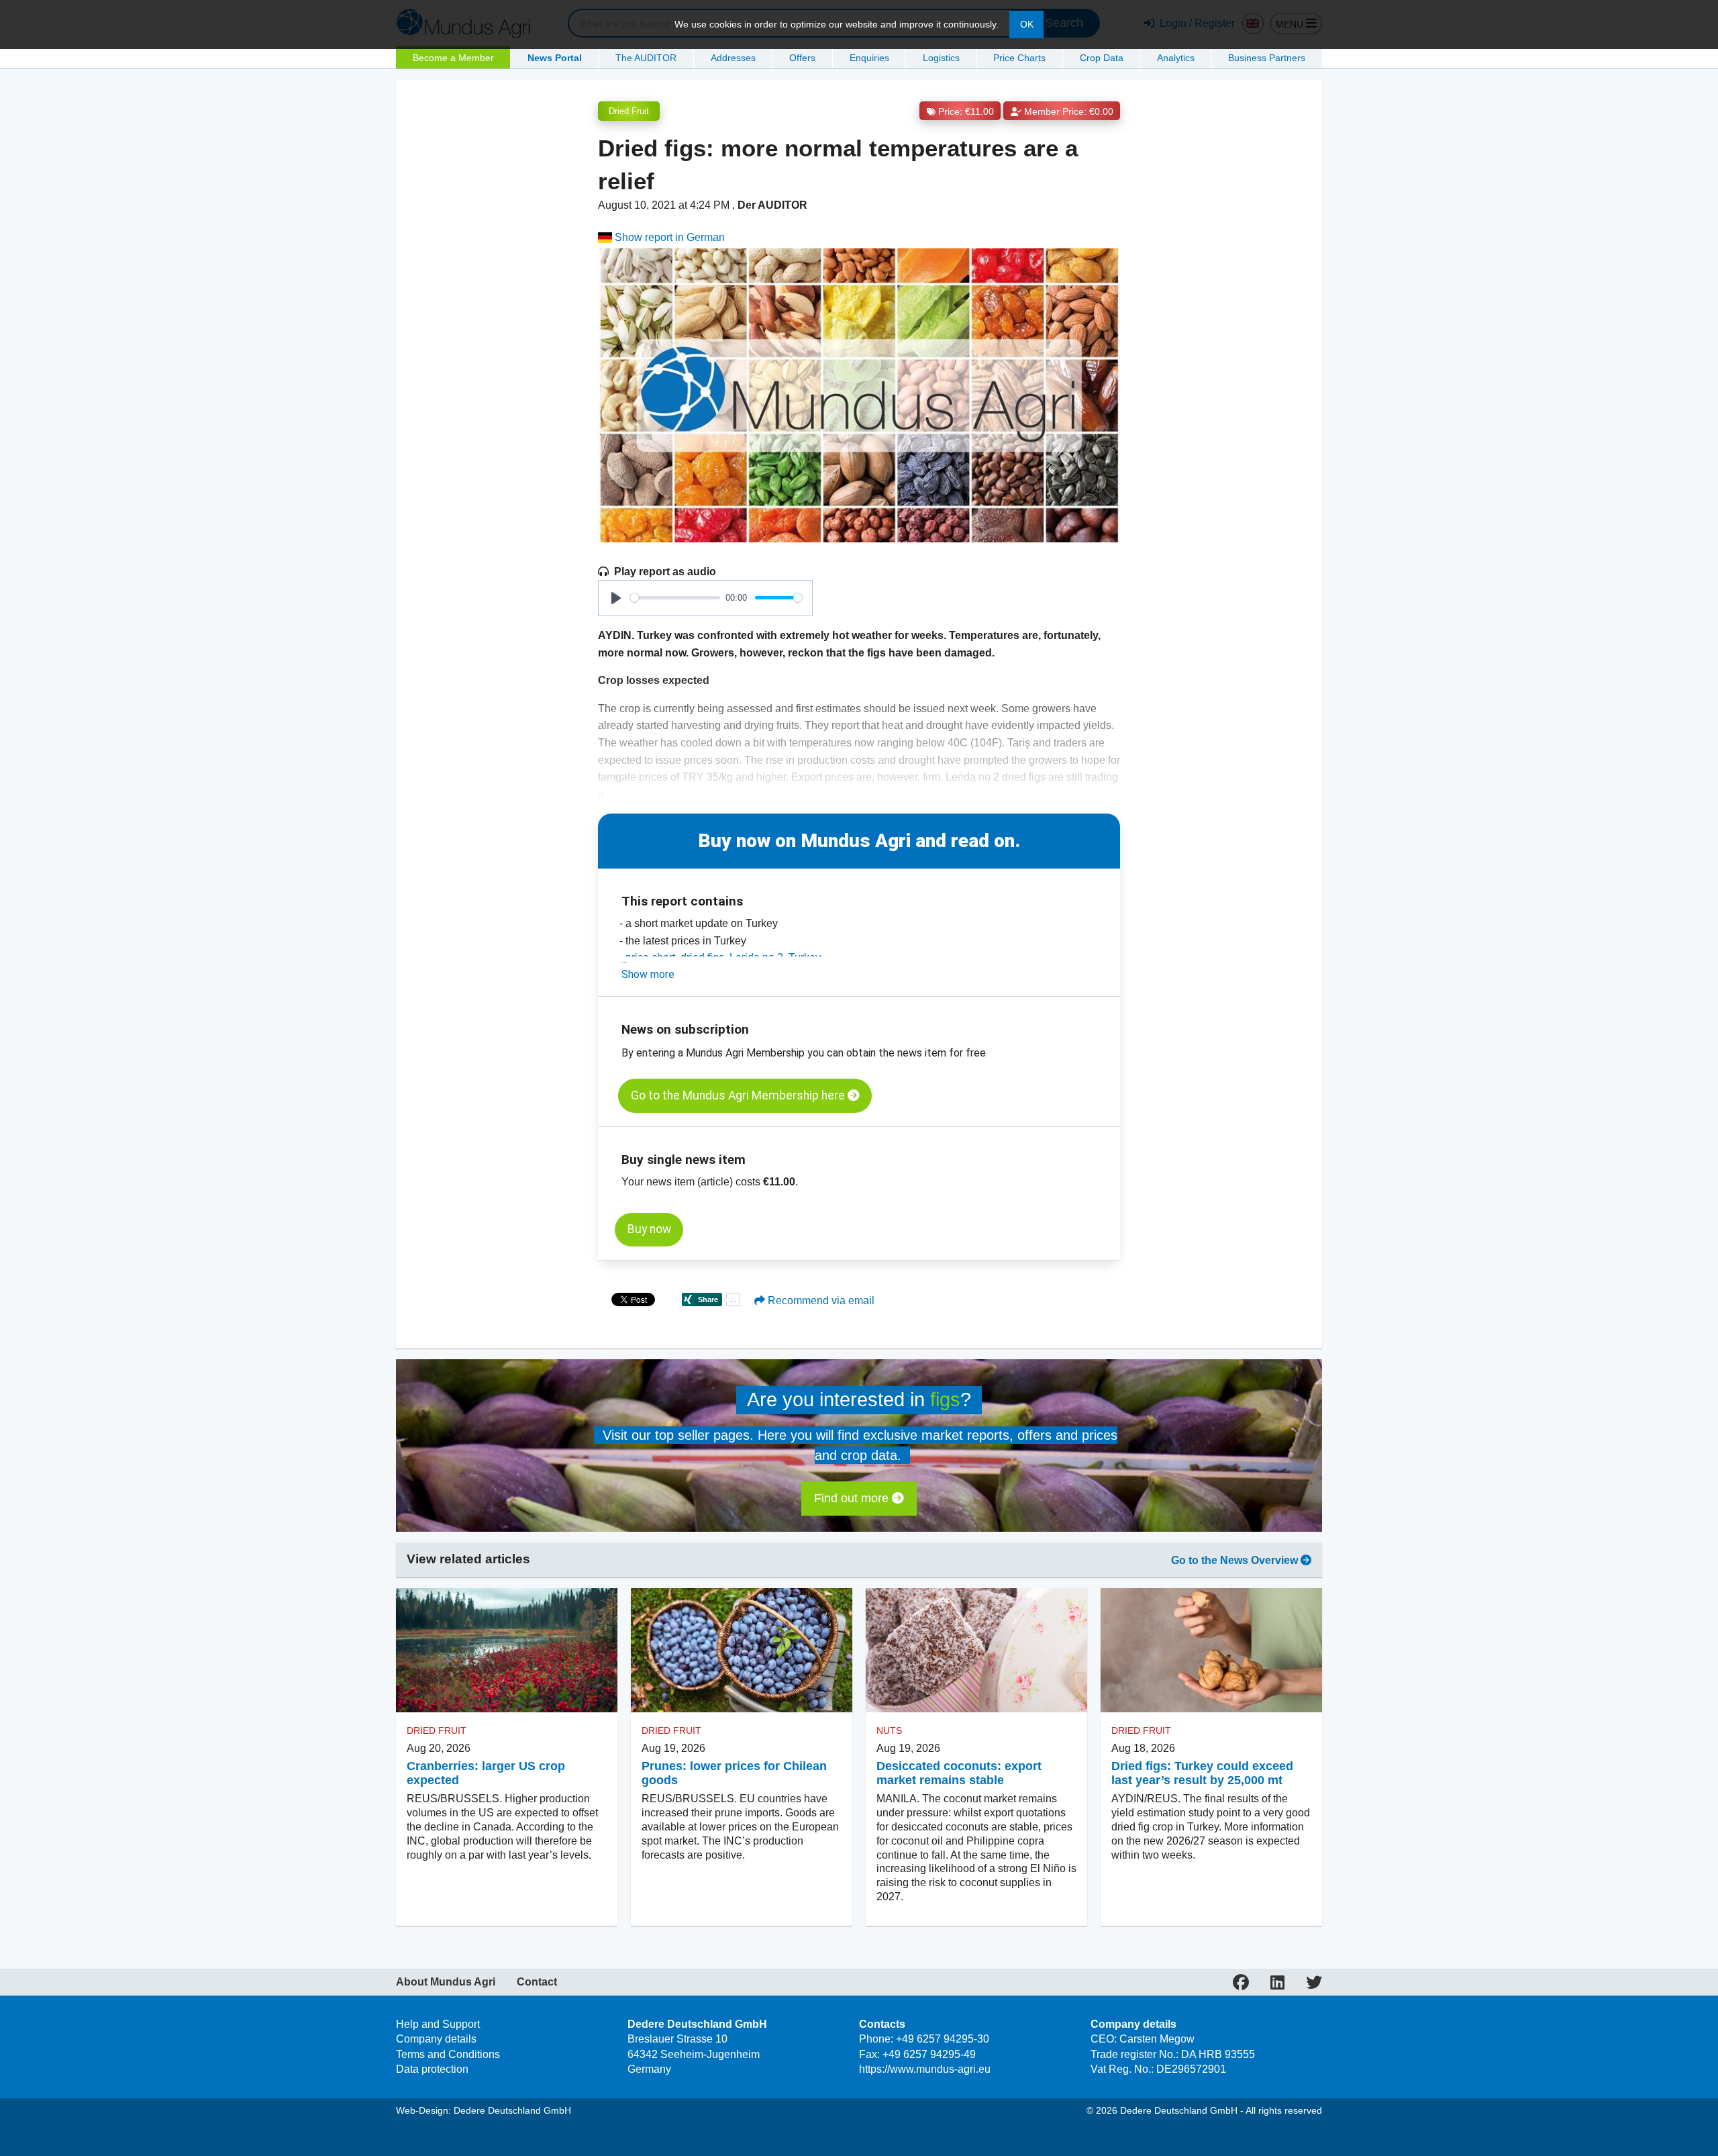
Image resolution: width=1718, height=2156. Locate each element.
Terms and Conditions (448, 2054)
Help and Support (438, 2024)
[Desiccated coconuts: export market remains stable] (976, 1651)
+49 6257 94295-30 (943, 2039)
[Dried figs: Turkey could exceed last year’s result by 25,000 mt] (1211, 1651)
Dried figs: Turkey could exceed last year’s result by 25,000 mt (1202, 1773)
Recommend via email (820, 1301)
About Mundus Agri (446, 1982)
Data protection (432, 2069)
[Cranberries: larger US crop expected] (507, 1651)
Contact (537, 1982)
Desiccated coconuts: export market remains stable (959, 1773)
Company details (436, 2039)
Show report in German (668, 237)
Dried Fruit (629, 111)
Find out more (853, 1498)
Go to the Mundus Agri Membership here (739, 1095)
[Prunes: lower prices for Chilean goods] (742, 1651)
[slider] (675, 598)
